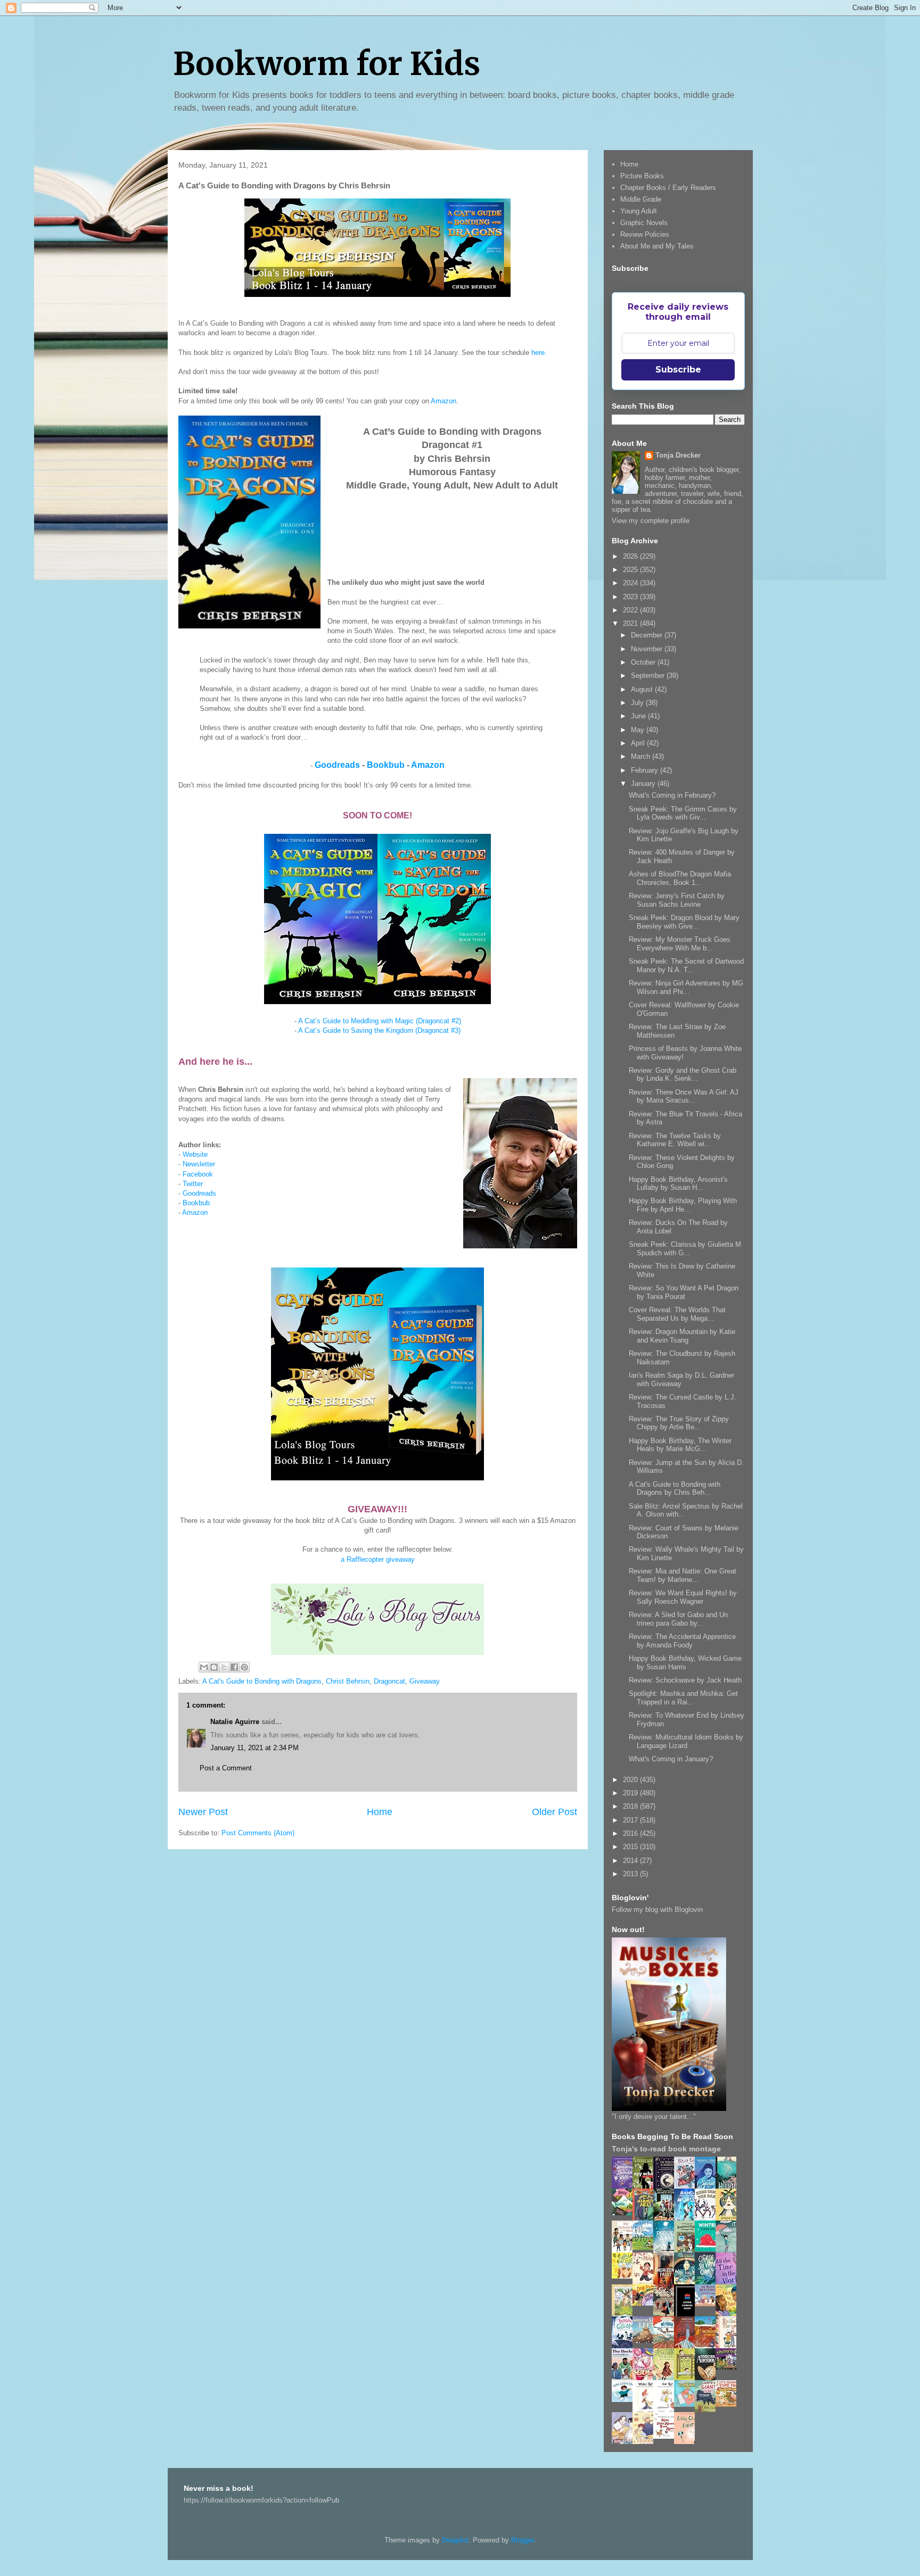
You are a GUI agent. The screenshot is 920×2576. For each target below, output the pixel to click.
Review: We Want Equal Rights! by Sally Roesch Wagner (683, 1597)
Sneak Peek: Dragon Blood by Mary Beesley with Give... (684, 922)
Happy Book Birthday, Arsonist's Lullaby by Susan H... (678, 1184)
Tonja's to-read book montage (666, 2149)
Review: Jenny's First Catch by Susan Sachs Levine (677, 900)
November (648, 649)
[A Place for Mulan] (646, 2283)
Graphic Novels (644, 223)
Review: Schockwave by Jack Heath (685, 1680)
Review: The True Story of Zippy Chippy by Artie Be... (679, 1423)
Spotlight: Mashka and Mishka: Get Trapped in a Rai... (683, 1698)
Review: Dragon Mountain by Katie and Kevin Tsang (682, 1336)
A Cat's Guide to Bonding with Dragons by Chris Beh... (675, 1489)
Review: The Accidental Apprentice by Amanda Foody (682, 1641)
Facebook (198, 1174)
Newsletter (199, 1164)
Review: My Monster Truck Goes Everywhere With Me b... (680, 944)
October (644, 662)
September (649, 676)
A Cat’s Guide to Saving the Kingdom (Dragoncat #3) (379, 1030)
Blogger (523, 2540)
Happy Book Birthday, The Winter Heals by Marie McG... (680, 1445)
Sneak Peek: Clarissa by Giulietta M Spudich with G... (685, 1249)
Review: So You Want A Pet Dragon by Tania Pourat (684, 1292)
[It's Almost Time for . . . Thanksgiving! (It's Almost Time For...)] (729, 2404)
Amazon (443, 401)
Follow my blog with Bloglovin (657, 1910)
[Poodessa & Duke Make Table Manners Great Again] (667, 2436)
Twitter (193, 1184)
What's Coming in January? (671, 1759)
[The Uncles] (625, 2378)
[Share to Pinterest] (244, 1667)
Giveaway (425, 1681)
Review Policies (645, 234)
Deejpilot (455, 2540)
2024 (631, 583)
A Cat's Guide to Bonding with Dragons (262, 1681)
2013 (631, 1874)
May (639, 730)
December (648, 635)
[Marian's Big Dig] (646, 2247)
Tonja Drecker (678, 455)
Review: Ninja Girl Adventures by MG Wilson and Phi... (686, 987)
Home (380, 1812)
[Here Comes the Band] (708, 2219)
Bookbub (386, 765)
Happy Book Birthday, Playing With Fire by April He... (683, 1205)
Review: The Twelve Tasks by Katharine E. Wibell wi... (675, 1140)
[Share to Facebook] (234, 1667)
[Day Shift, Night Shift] (646, 2303)
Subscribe (678, 370)
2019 (631, 1793)
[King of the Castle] (687, 2378)
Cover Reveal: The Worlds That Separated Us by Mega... (677, 1314)
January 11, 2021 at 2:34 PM (254, 1748)
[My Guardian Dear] (687, 2404)
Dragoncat (389, 1681)
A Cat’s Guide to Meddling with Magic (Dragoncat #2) (380, 1021)
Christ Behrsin (348, 1681)
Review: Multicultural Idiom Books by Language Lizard (686, 1741)
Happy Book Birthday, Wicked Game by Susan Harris (685, 1663)
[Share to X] (224, 1667)
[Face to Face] (729, 2314)
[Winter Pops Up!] (708, 2249)
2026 (631, 556)
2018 (631, 1806)
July (638, 703)
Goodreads (337, 765)
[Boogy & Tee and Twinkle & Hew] (625, 2213)
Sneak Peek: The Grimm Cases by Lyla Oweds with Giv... (683, 813)
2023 (631, 597)
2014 (631, 1861)
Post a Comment (226, 1768)
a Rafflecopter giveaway (378, 1559)
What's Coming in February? (672, 795)
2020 (631, 1780)
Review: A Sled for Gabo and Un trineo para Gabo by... (678, 1619)
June (639, 716)
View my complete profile (651, 521)
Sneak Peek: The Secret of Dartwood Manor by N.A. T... (686, 966)
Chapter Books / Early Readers (668, 188)
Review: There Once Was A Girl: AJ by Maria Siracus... (684, 1096)
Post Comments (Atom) (258, 1833)
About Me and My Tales (657, 246)
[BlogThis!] (214, 1667)
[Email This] (204, 1667)
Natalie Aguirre (235, 1722)
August (643, 689)
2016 (631, 1833)
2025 (631, 570)
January (644, 784)
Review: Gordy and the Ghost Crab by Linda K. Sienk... (683, 1075)
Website (195, 1154)
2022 (631, 610)
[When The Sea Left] (646, 2341)
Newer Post (203, 1812)
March (642, 756)
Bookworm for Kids (327, 64)
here (538, 353)
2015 (631, 1847)
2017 (631, 1820)
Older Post (555, 1812)
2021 (631, 623)
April (639, 743)
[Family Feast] (625, 2276)
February (646, 770)
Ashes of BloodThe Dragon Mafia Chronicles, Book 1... (680, 878)
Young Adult (639, 211)
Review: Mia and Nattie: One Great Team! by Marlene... (683, 1575)
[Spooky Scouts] (729, 2367)
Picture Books (642, 176)
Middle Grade (641, 199)
